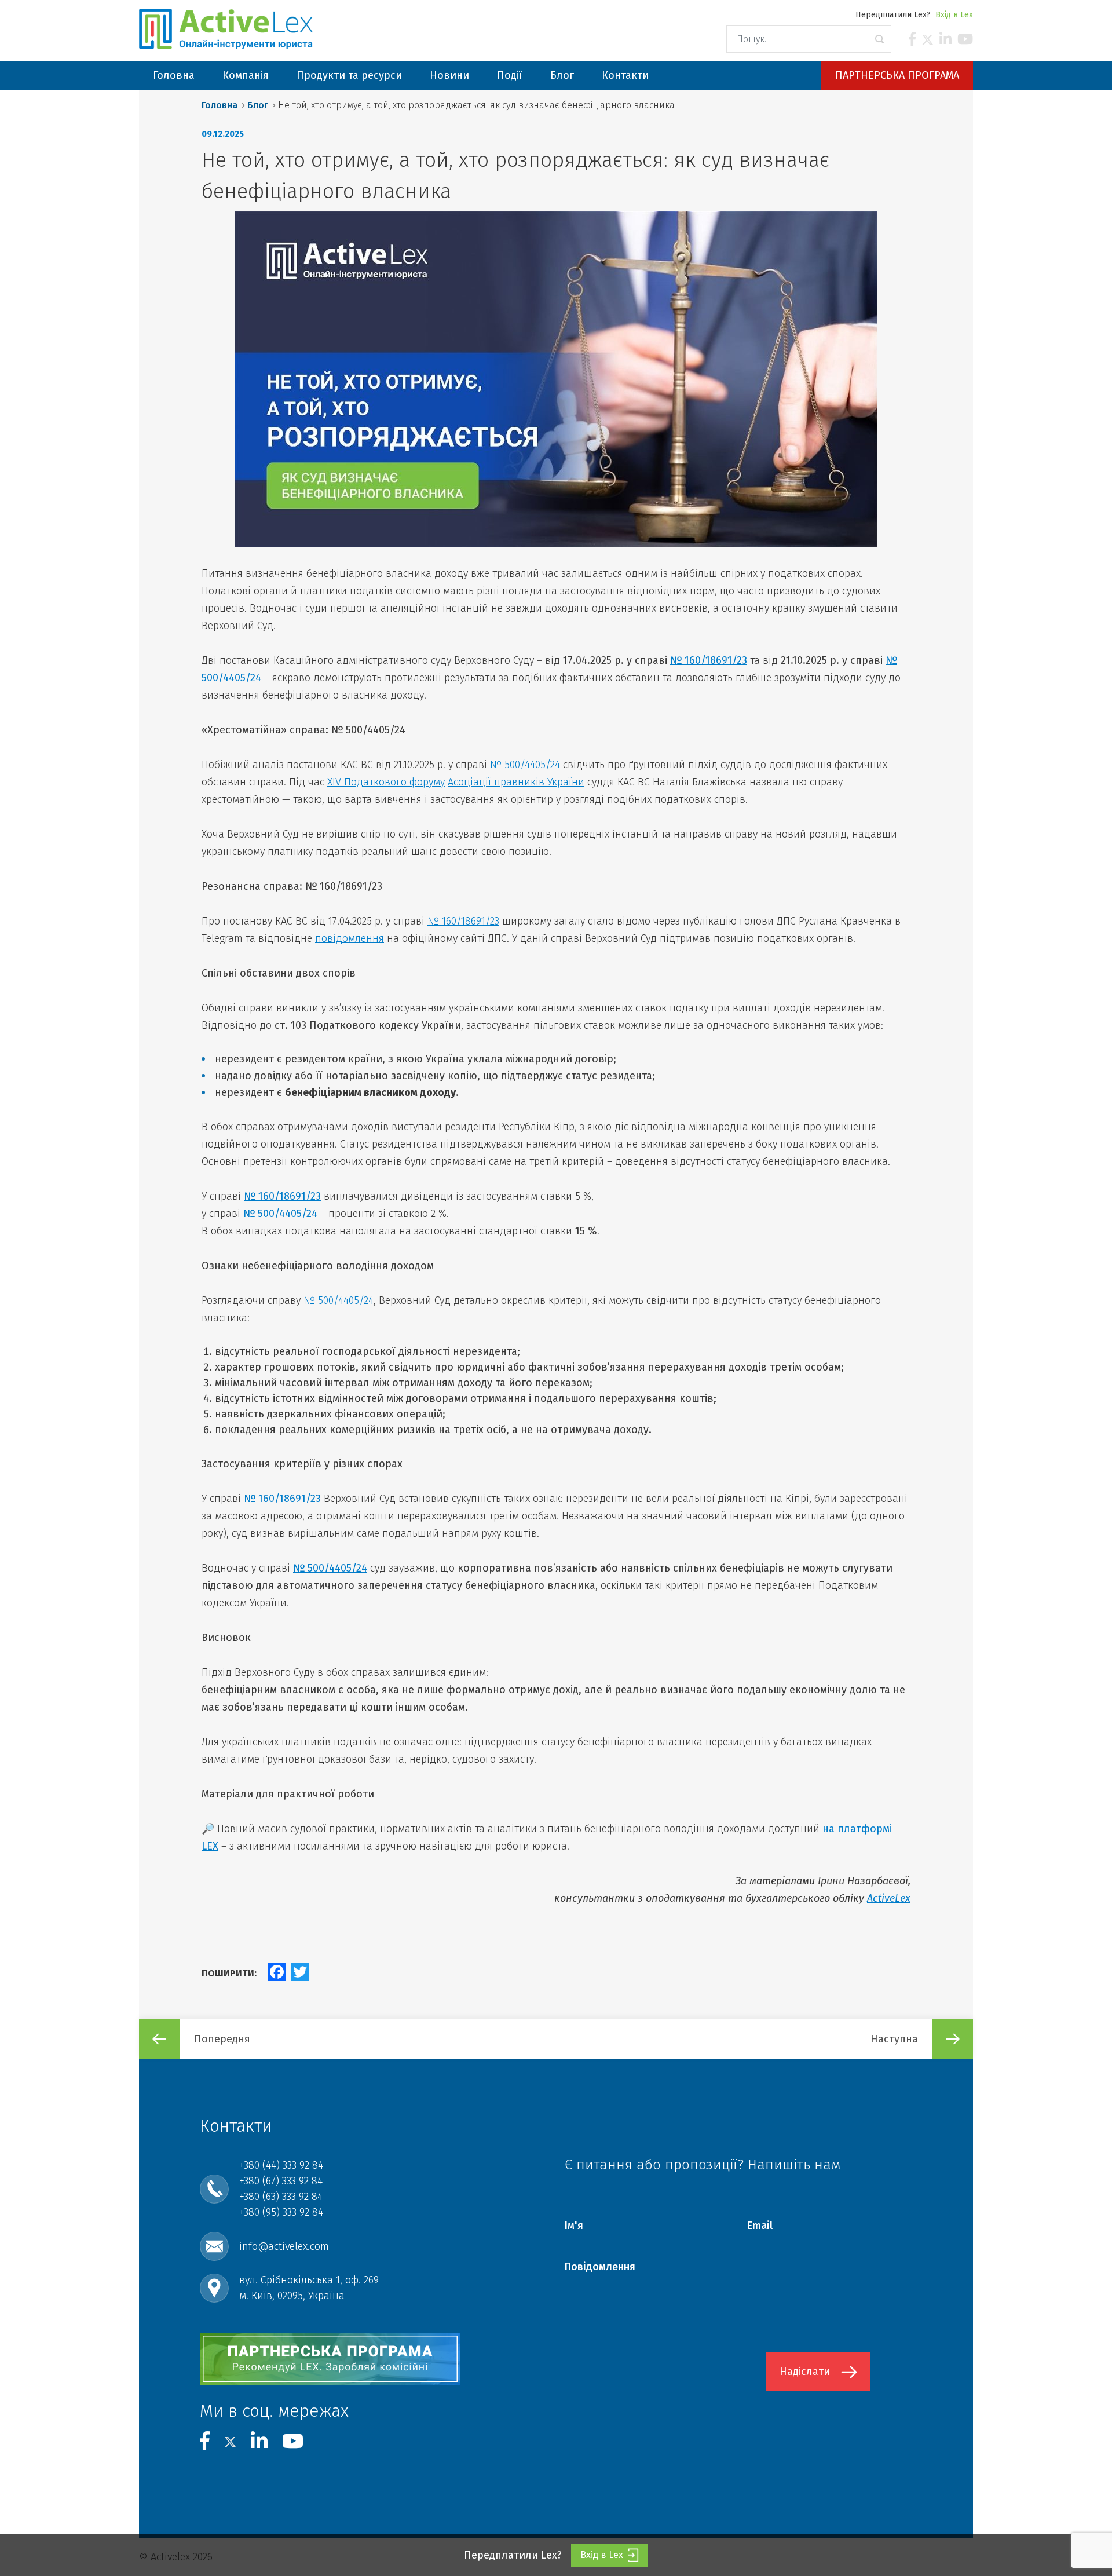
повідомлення (350, 938)
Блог (258, 105)
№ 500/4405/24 (525, 765)
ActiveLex (889, 1898)
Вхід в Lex (954, 15)
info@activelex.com (284, 2246)
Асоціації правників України (516, 782)
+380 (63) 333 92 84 (281, 2197)
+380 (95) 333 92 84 (281, 2212)
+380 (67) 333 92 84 (281, 2181)
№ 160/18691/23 (709, 660)
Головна (220, 105)
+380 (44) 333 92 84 (281, 2165)
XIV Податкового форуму (386, 782)
